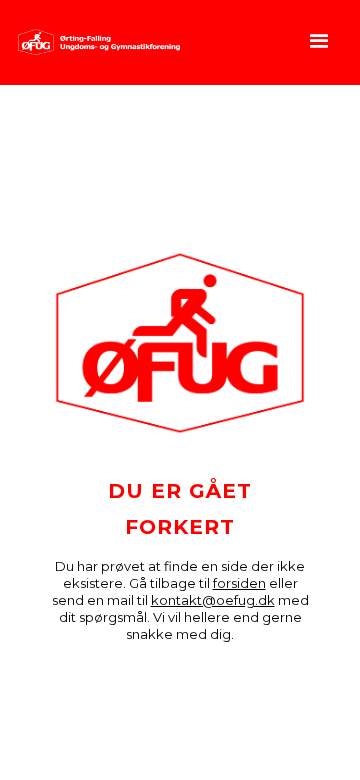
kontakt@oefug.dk (213, 600)
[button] (319, 42)
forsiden (239, 583)
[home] (94, 42)
